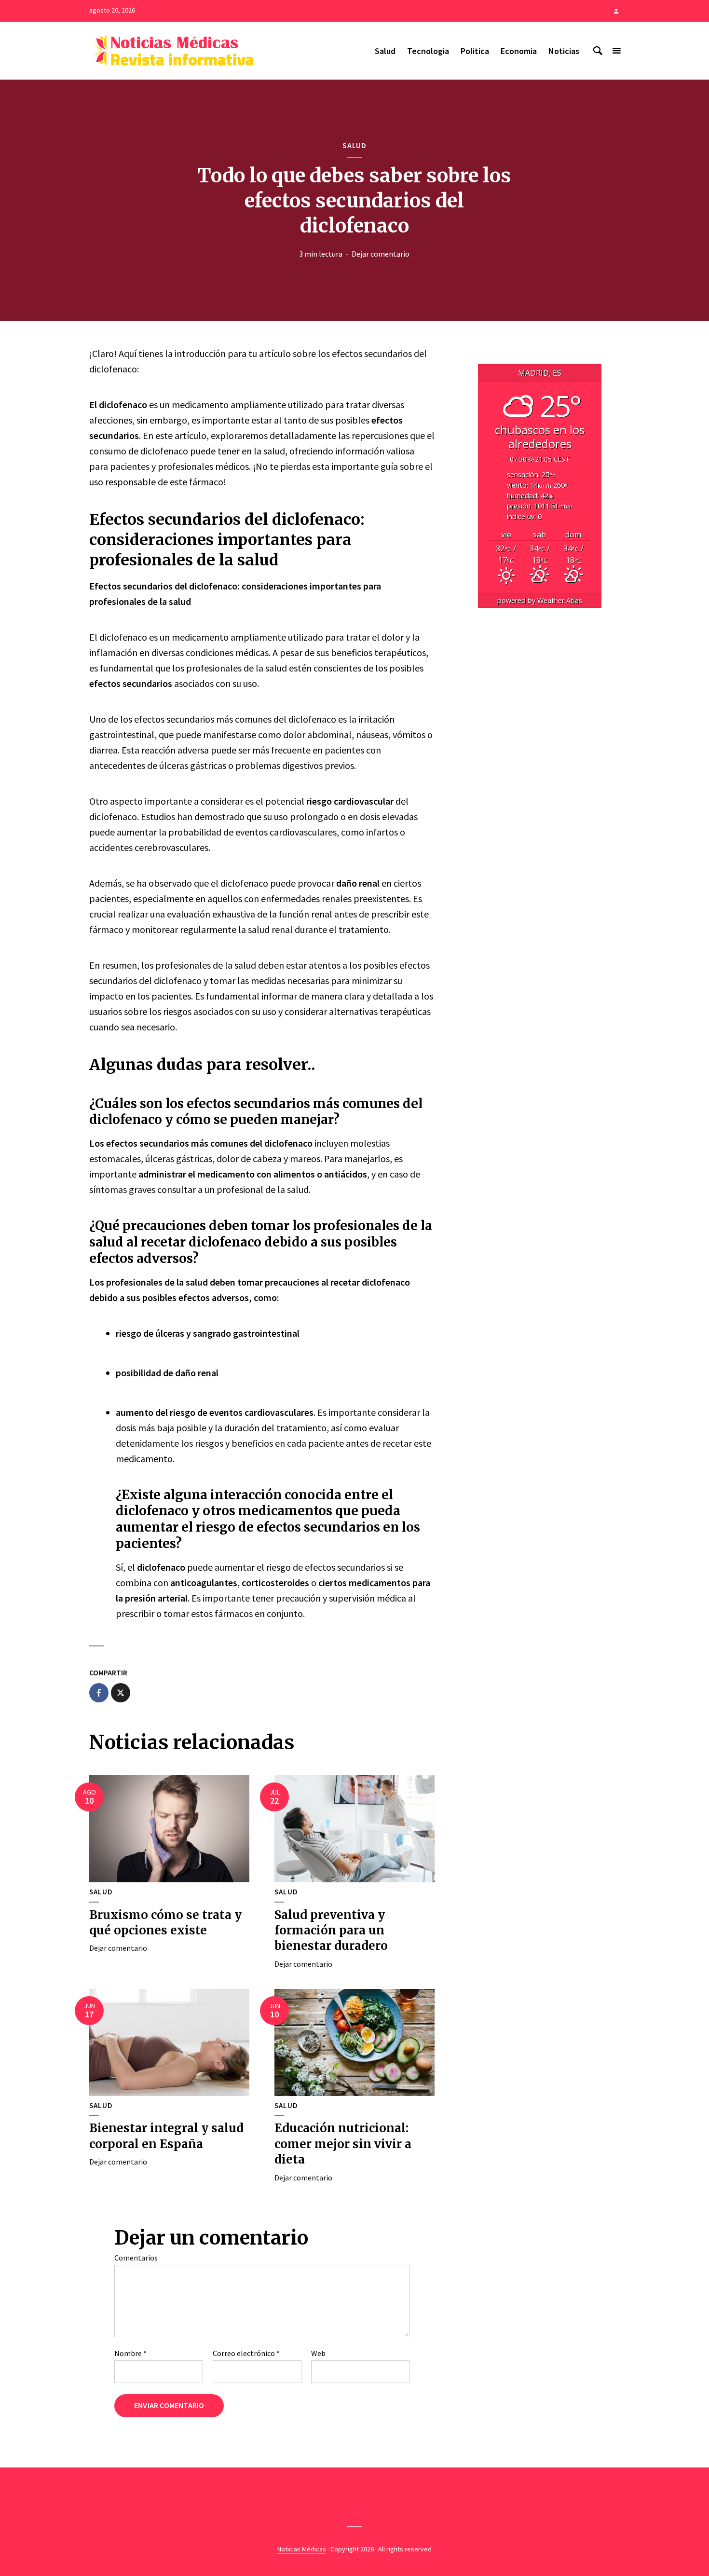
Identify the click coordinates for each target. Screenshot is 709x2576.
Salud (385, 51)
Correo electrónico (246, 2353)
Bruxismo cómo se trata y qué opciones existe (165, 1923)
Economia (519, 51)
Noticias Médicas (302, 2549)
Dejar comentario (381, 254)
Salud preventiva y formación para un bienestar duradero (331, 1931)
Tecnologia (428, 51)
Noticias (564, 51)
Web (318, 2353)
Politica (475, 51)
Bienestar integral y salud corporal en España (166, 2136)
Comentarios (136, 2258)
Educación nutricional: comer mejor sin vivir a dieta (343, 2144)
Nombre (130, 2353)
